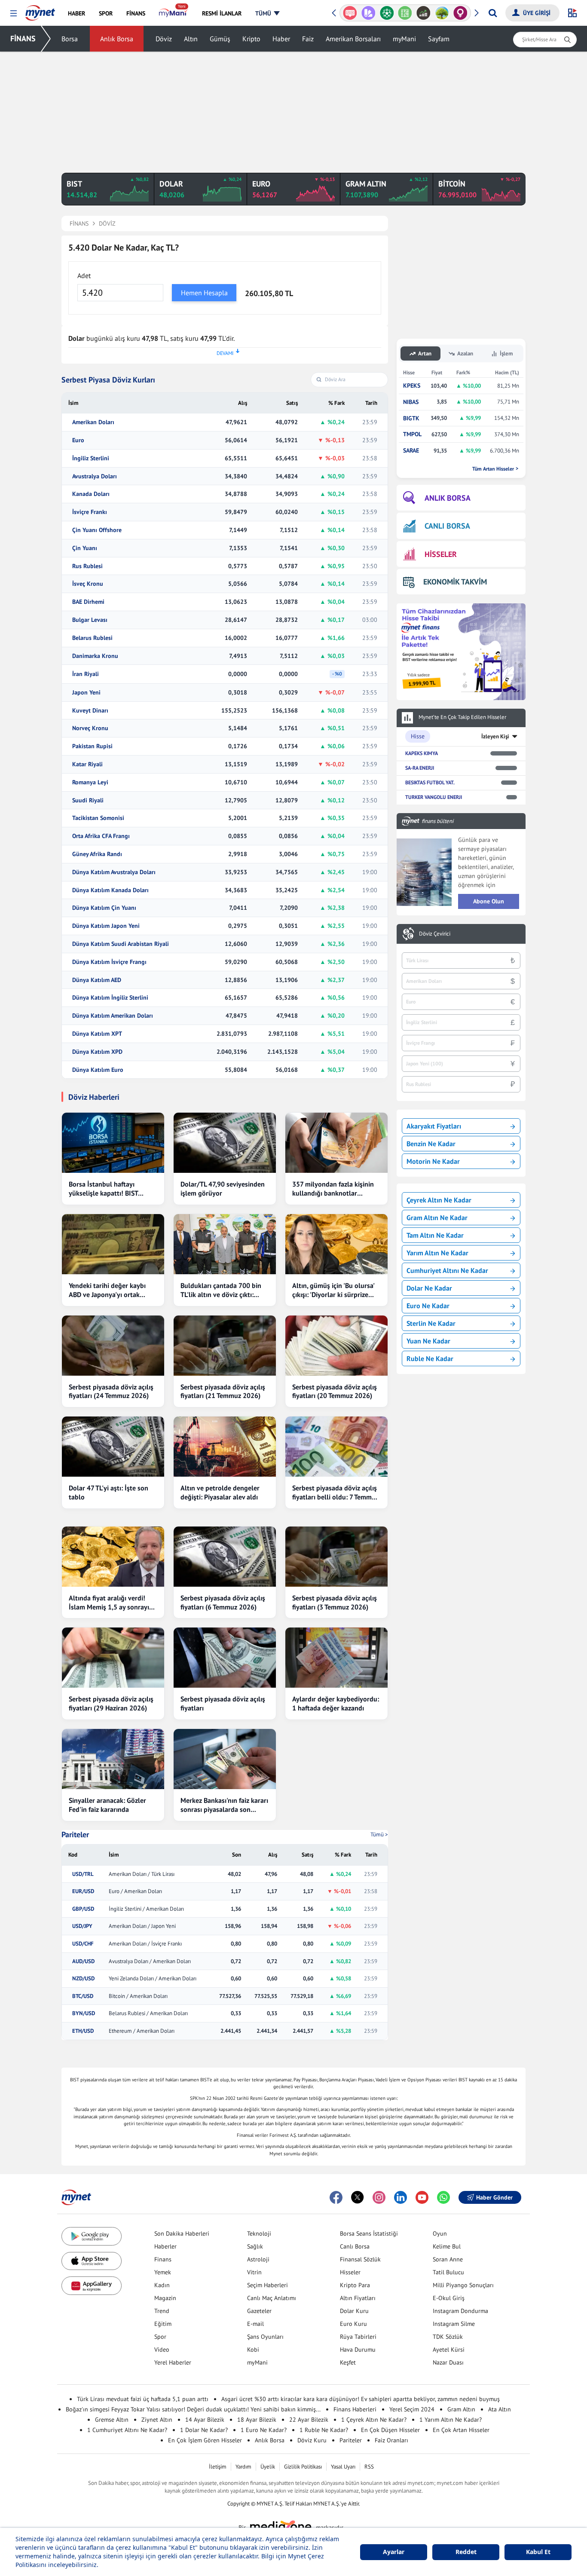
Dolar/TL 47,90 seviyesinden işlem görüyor (223, 1189)
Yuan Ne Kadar (428, 1341)
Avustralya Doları (95, 476)
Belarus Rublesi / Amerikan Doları (148, 2013)
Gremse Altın (112, 2420)
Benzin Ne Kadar (431, 1144)
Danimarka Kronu (95, 656)
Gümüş (220, 39)
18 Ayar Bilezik (257, 2420)
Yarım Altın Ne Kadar (437, 1253)
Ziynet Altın (157, 2420)
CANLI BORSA (447, 526)
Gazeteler (259, 2311)
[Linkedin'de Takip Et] (401, 2197)
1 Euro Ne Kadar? (264, 2430)
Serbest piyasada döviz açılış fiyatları (223, 1703)
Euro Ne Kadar (428, 1306)
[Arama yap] (493, 13)
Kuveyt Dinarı (90, 711)
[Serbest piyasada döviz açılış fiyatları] (225, 1658)
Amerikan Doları (93, 422)
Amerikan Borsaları (353, 39)
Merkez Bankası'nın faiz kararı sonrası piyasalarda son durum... (224, 1805)
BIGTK (411, 418)
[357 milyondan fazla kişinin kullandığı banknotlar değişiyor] (336, 1143)
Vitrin (254, 2272)
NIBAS (411, 402)
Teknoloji (259, 2233)
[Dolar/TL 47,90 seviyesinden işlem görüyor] (225, 1143)
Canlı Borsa (355, 2246)
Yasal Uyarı (343, 2467)
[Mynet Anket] (350, 13)
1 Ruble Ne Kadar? (324, 2430)
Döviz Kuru (312, 2440)
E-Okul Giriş (449, 2298)
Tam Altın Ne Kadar (435, 1235)
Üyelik (268, 2467)
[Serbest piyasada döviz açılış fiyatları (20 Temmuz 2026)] (336, 1346)
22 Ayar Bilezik (309, 2420)
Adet (84, 275)
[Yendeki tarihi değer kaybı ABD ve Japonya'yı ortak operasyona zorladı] (113, 1244)
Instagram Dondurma (460, 2311)
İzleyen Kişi (495, 736)
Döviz (164, 39)
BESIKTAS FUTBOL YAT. (430, 782)
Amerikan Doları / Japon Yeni (142, 1926)
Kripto (251, 39)
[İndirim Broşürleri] (368, 13)
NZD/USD (83, 1979)
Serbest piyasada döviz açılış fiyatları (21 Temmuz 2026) (223, 1391)
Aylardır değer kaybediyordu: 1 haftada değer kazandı (336, 1703)
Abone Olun (489, 901)
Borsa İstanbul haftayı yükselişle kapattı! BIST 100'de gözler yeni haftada (109, 1189)
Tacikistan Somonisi (98, 818)
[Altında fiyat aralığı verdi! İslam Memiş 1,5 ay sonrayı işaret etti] (113, 1557)
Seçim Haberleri (268, 2285)
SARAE (411, 451)
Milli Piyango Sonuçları (463, 2285)
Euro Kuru (353, 2324)
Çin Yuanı (85, 548)
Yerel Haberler (173, 2362)
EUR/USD (83, 1891)
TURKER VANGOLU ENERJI (434, 797)
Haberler (165, 2246)
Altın (191, 39)
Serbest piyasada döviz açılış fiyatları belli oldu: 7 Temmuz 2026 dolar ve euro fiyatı (335, 1493)
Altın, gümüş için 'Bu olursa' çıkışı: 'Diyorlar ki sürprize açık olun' (333, 1290)
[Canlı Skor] (387, 13)
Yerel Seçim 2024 (412, 2409)
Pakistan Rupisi (92, 746)
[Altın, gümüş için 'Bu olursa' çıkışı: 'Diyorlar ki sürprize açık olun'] (336, 1244)
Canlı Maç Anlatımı (272, 2298)
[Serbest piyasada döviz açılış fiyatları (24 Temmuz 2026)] (113, 1346)
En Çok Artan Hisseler (461, 2430)
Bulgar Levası (90, 620)
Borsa (70, 39)
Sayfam (439, 39)
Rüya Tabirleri (358, 2337)
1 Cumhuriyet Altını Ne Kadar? (127, 2430)
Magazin (165, 2298)
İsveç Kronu (88, 584)
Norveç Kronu (90, 728)
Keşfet (348, 2362)
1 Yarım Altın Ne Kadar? (451, 2420)
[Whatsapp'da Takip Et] (443, 2197)
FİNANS (23, 38)
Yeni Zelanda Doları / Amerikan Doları (153, 1979)
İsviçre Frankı (90, 512)
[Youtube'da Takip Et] (422, 2197)
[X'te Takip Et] (358, 2197)
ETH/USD (83, 2031)
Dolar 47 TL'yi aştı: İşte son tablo (109, 1492)
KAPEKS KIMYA (422, 753)
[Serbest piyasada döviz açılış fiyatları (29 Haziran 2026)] (113, 1658)
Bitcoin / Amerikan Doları (138, 1996)
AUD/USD (83, 1961)
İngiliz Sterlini (91, 458)
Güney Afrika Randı (97, 854)
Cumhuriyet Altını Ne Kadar (447, 1270)
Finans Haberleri (355, 2409)
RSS (369, 2467)
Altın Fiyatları (358, 2298)
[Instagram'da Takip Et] (379, 2197)
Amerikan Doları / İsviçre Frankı (145, 1944)
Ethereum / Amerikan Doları (142, 2031)
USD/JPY (82, 1926)
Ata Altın (500, 2409)
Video (162, 2350)
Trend (162, 2311)
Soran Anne (448, 2259)
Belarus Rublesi (92, 638)
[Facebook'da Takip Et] (336, 2197)
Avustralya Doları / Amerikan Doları (150, 1961)
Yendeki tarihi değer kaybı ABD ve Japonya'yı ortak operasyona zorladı (107, 1290)
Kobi (253, 2350)
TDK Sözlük (448, 2337)
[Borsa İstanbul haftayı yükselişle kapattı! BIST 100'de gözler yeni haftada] (113, 1143)
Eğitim (163, 2324)
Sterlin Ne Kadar (431, 1323)
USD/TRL (83, 1874)
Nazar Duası (448, 2362)
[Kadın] (460, 13)
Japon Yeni (86, 693)
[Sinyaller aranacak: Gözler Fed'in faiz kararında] (113, 1759)
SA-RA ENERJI (420, 768)
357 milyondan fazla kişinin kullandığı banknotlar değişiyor (333, 1189)
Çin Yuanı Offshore (97, 530)
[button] (14, 14)
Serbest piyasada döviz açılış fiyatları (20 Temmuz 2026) (335, 1391)
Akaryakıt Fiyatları (434, 1126)
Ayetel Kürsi (449, 2350)
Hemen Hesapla (204, 293)
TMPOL (412, 434)
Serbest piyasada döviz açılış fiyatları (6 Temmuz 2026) (223, 1602)
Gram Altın (461, 2409)
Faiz (308, 39)
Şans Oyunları (265, 2337)
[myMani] (173, 13)
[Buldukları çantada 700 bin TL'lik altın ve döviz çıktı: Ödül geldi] (225, 1244)
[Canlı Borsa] (423, 13)
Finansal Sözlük (360, 2259)
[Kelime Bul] (405, 13)
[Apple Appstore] (92, 2261)
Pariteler (75, 1835)
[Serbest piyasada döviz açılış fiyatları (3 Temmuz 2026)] (336, 1557)
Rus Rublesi (87, 566)
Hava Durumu (358, 2350)
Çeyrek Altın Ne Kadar (439, 1200)
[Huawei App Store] (92, 2286)
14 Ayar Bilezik (205, 2420)
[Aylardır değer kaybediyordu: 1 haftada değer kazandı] (336, 1658)
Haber (281, 39)
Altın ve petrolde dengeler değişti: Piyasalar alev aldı (220, 1492)
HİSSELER (441, 554)
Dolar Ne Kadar (429, 1288)
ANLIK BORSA (448, 498)
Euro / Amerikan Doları (135, 1891)
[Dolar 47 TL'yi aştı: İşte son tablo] (113, 1447)
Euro (78, 440)
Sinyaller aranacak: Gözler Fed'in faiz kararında (107, 1805)
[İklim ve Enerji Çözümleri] (442, 13)
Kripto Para (355, 2285)
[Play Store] (92, 2236)
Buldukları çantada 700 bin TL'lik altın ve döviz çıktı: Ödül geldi (221, 1290)
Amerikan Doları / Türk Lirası (142, 1874)
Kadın (162, 2285)
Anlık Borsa (117, 39)
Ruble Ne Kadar (430, 1358)
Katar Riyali (87, 764)
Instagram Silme (454, 2324)
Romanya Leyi (90, 782)
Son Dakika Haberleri (182, 2233)
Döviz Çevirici (435, 934)
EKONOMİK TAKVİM (455, 582)
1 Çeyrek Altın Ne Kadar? (374, 2420)
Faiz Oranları (391, 2440)
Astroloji (258, 2259)
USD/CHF (83, 1944)
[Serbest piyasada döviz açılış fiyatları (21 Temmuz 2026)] (225, 1346)
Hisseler (350, 2272)
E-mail (255, 2324)
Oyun (440, 2233)
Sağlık (255, 2246)
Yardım (243, 2467)
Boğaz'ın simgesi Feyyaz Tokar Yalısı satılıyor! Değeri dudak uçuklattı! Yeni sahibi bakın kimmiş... (193, 2409)
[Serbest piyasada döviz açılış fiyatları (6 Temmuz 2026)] (225, 1557)
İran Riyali (86, 674)
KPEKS (412, 386)
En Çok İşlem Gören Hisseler (205, 2440)
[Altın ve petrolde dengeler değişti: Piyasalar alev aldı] (225, 1447)
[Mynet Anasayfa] (40, 10)
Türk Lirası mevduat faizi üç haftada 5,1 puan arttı (143, 2399)
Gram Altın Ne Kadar (437, 1218)
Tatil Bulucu (448, 2272)
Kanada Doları (91, 494)
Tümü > (379, 1834)
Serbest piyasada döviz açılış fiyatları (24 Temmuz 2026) (111, 1391)
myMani (404, 39)
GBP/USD (83, 1909)
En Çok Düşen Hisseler (390, 2430)
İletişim (218, 2467)
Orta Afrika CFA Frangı (101, 836)
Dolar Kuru (354, 2311)
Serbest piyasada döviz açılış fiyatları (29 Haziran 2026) (111, 1703)
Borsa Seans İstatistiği (369, 2233)
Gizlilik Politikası (303, 2467)
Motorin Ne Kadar (433, 1161)
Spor (160, 2337)
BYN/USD (84, 2013)
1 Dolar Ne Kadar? (204, 2430)
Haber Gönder (494, 2197)
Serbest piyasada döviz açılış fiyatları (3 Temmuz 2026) (335, 1602)
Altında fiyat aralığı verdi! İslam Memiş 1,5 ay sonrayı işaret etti (109, 1603)
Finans (163, 2259)
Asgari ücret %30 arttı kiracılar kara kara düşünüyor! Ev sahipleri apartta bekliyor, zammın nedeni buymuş (361, 2399)
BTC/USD (83, 1996)
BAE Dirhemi (88, 602)
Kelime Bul (447, 2246)
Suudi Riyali (88, 800)
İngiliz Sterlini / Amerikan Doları (146, 1909)
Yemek (163, 2272)
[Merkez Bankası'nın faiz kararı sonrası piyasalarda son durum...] (225, 1759)
